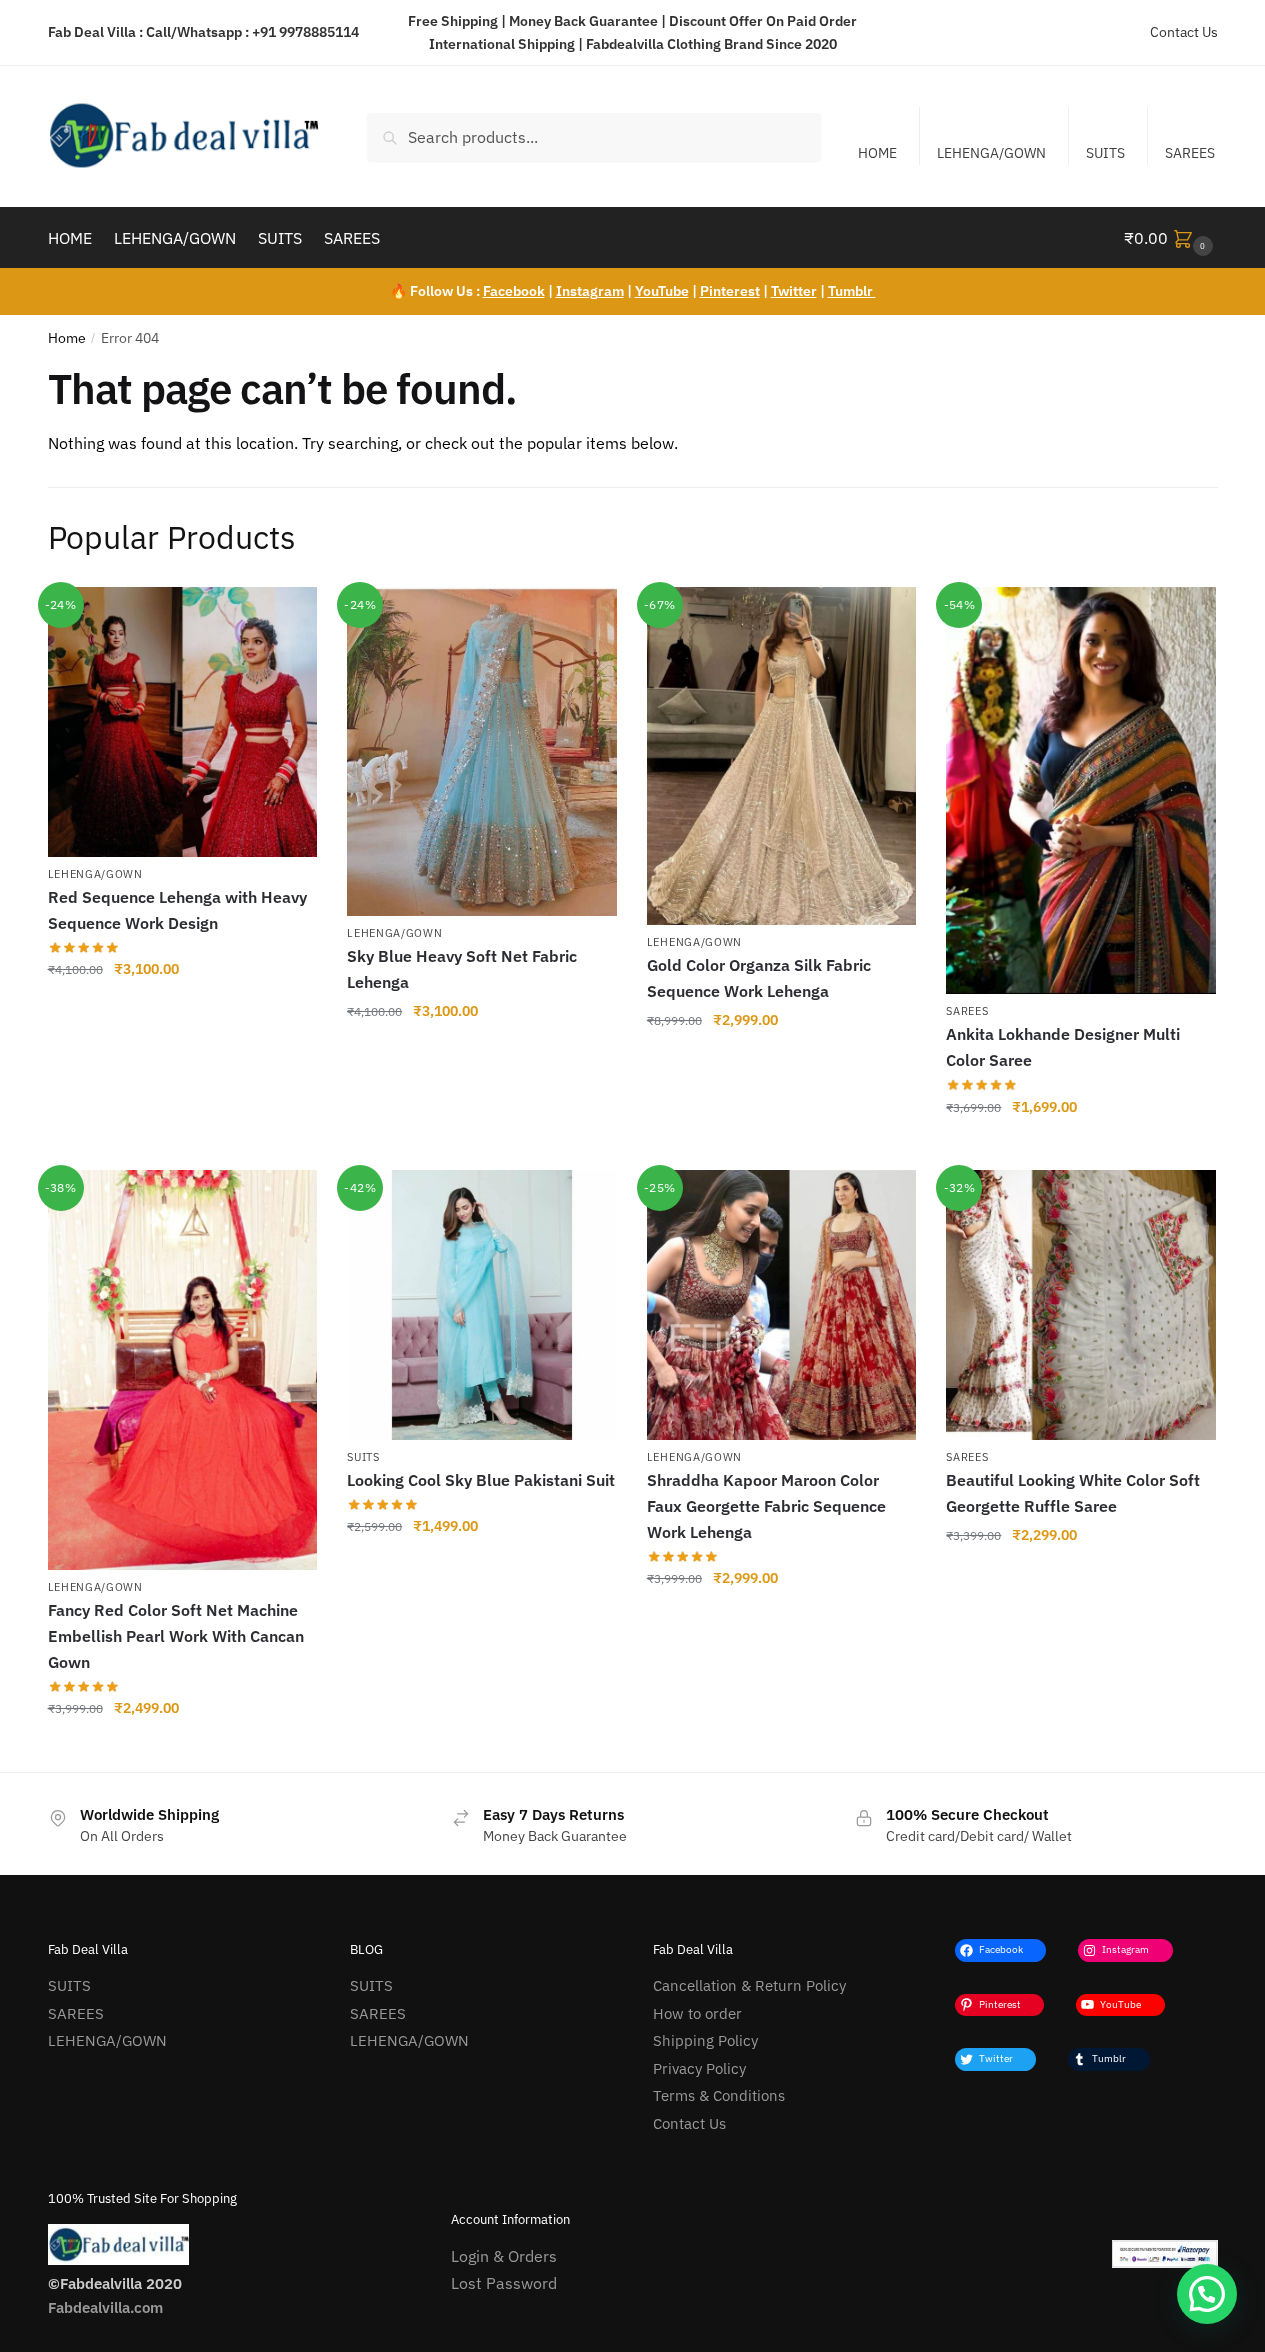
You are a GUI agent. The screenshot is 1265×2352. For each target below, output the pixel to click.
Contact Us (1184, 32)
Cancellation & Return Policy (749, 1985)
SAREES (1190, 153)
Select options (482, 1570)
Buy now (182, 1013)
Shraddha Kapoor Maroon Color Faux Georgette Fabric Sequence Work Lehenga (766, 1506)
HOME (877, 153)
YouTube (662, 291)
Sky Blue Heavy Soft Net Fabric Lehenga (462, 969)
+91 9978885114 (305, 32)
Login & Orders (504, 2256)
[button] (1207, 2294)
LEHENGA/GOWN (991, 153)
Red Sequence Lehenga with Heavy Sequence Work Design (177, 910)
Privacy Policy (699, 2068)
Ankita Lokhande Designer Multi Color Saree (1063, 1047)
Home (67, 338)
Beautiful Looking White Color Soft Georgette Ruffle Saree (1073, 1493)
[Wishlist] (287, 617)
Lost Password (504, 2283)
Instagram (590, 291)
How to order (697, 2013)
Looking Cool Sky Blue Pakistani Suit (481, 1480)
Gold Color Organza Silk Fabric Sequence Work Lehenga (759, 978)
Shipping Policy (705, 2040)
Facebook (514, 291)
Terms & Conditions (719, 2095)
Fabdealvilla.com (105, 2307)
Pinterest (730, 291)
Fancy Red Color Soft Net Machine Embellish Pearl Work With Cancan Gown (176, 1636)
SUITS (1105, 153)
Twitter (794, 291)
